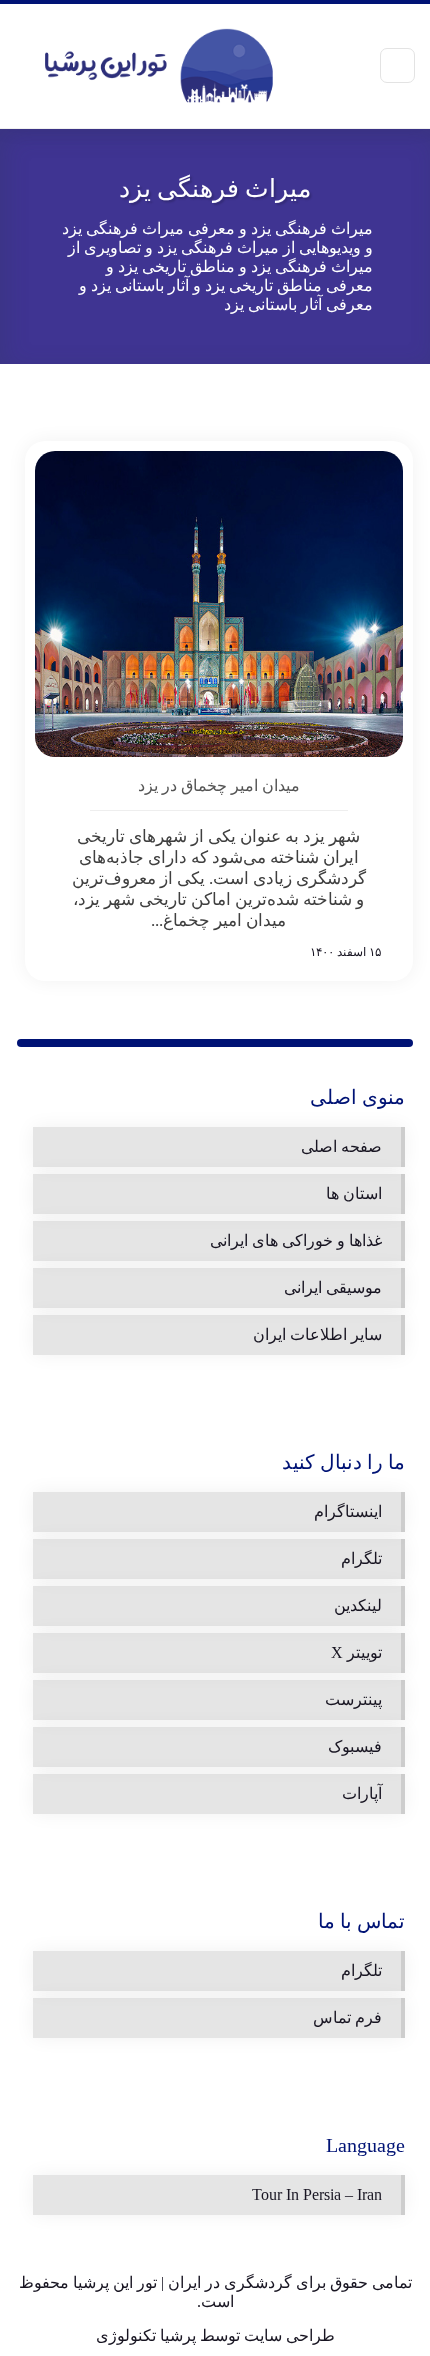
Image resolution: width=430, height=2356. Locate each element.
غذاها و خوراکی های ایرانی (296, 1240)
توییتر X (356, 1652)
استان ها (354, 1193)
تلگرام (361, 1558)
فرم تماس (347, 2017)
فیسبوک (355, 1746)
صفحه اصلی (341, 1146)
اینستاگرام (348, 1511)
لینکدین (358, 1605)
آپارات (362, 1793)
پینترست (353, 1699)
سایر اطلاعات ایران (317, 1334)
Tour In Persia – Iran (317, 2194)
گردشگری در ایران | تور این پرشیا (182, 2282)
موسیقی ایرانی (333, 1287)
